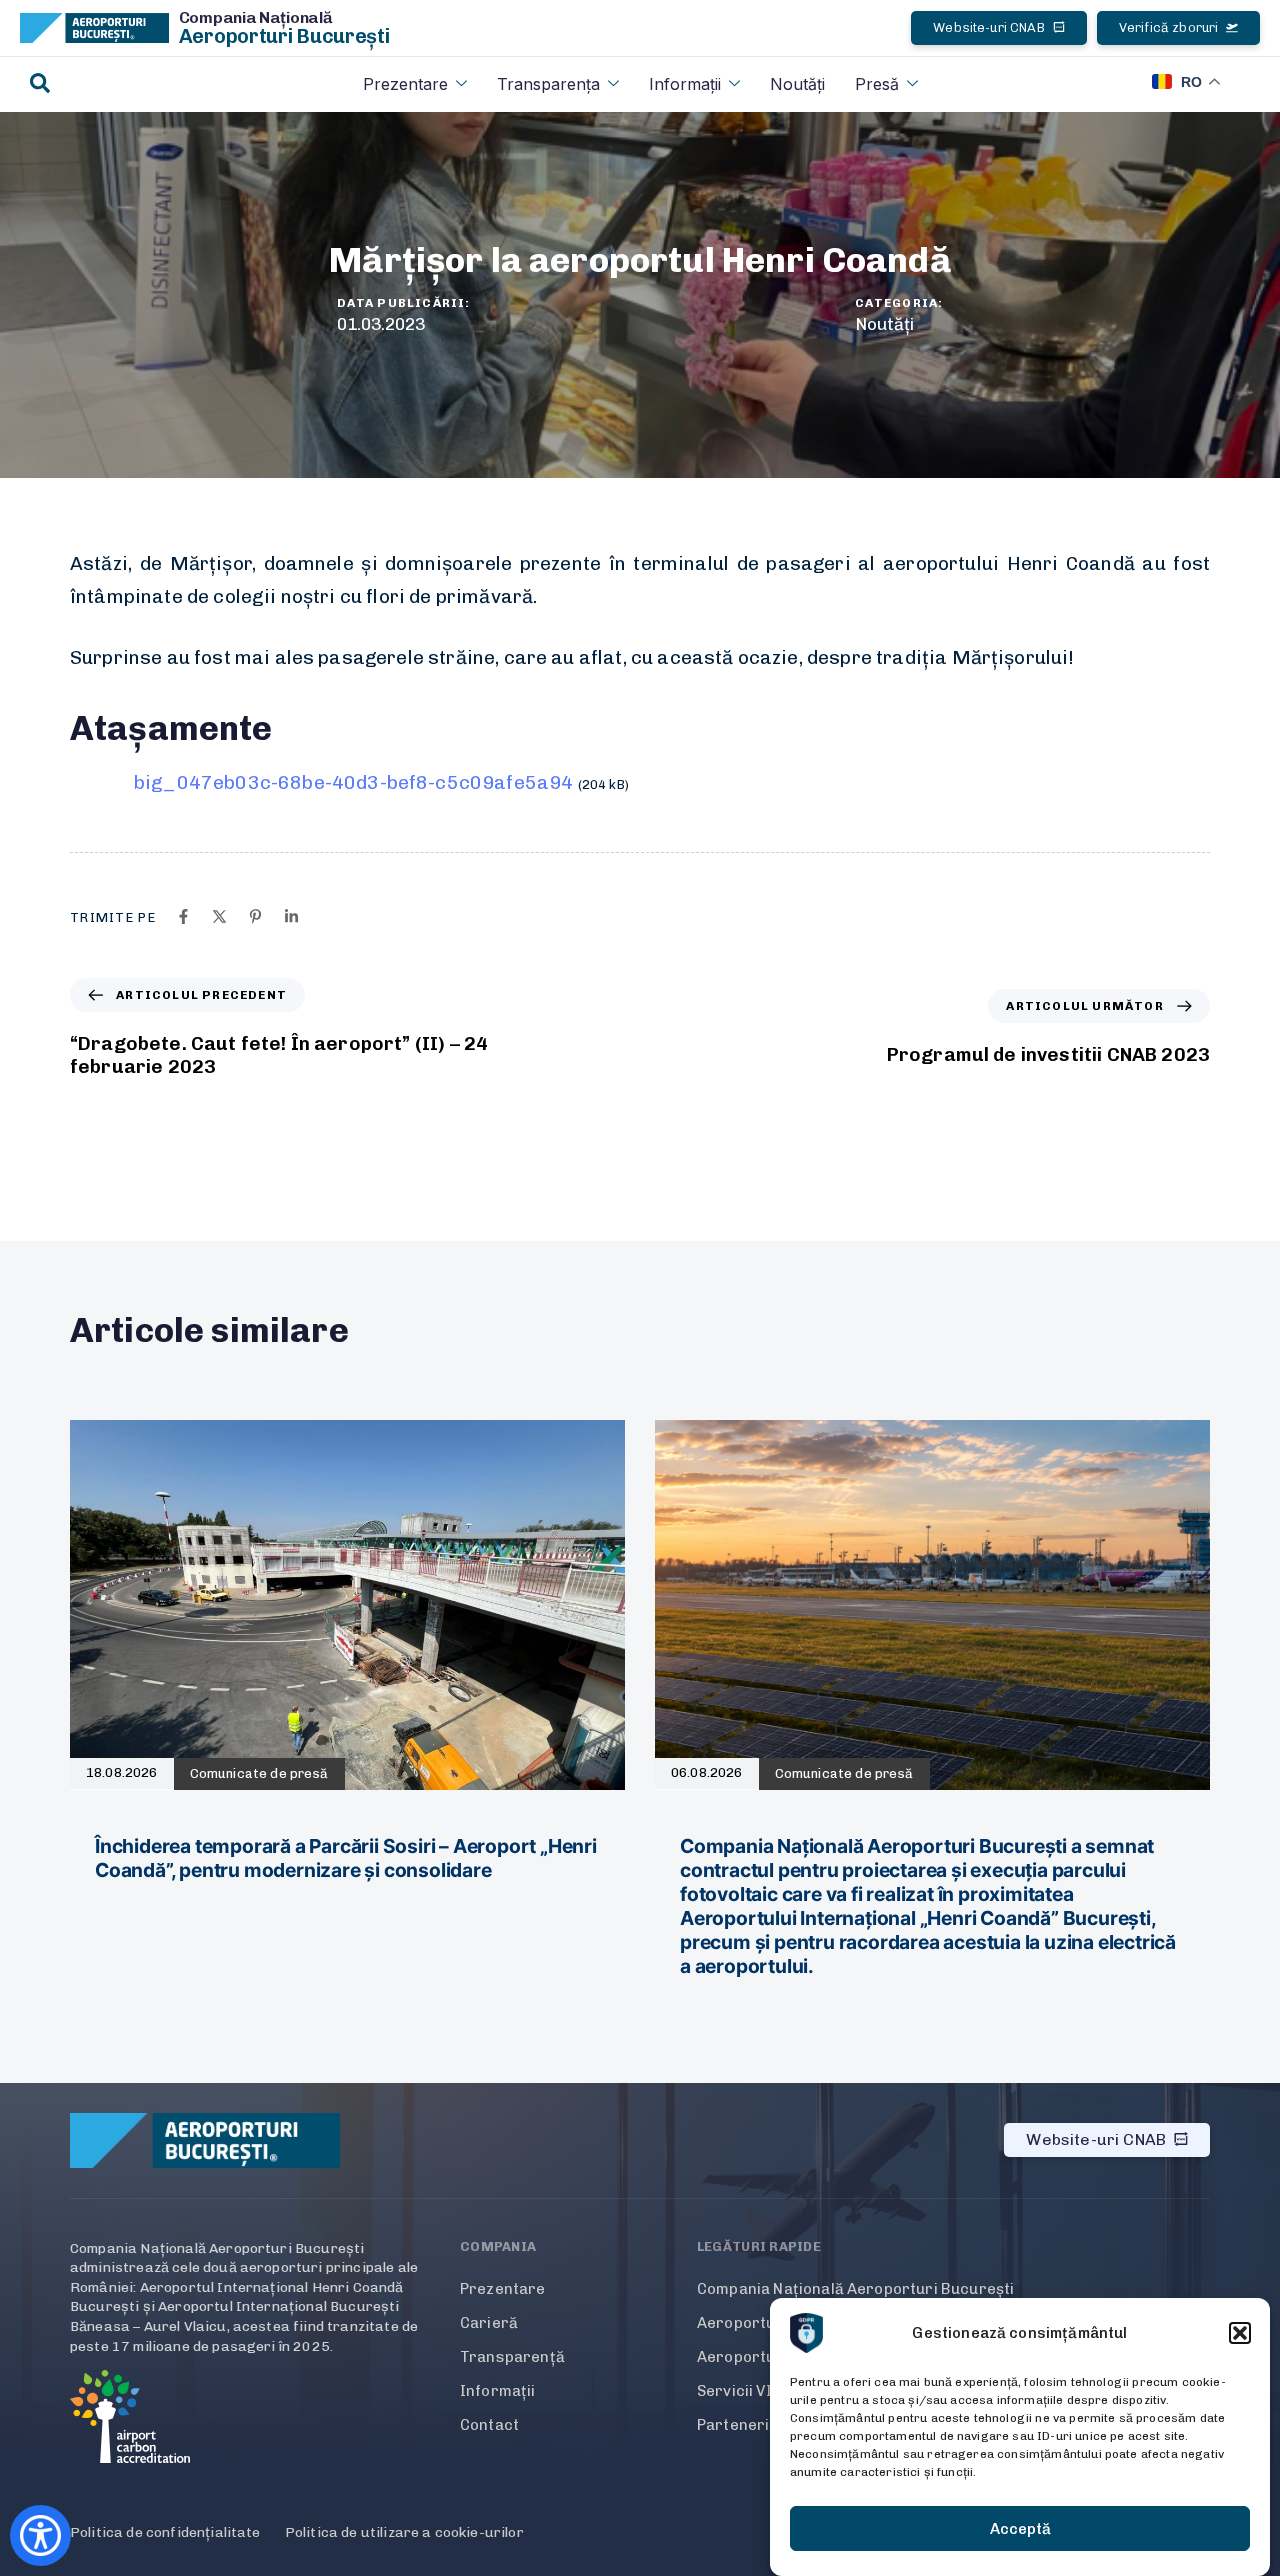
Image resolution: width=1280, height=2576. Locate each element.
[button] (1240, 2333)
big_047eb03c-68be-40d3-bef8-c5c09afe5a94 (353, 782)
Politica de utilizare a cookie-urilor (404, 2532)
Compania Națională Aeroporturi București (855, 2289)
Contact (489, 2425)
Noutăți (797, 84)
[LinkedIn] (291, 916)
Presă (877, 84)
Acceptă (1020, 2529)
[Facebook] (183, 916)
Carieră (489, 2323)
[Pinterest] (255, 916)
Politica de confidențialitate (165, 2532)
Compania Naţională (256, 17)
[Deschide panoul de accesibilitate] (40, 2535)
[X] (219, 916)
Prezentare (405, 84)
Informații (685, 84)
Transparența (548, 84)
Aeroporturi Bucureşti (284, 36)
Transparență (512, 2357)
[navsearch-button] (40, 84)
